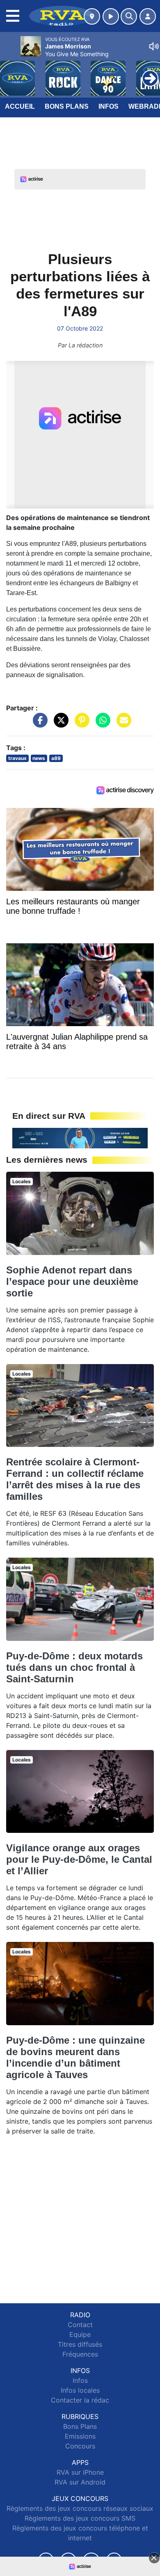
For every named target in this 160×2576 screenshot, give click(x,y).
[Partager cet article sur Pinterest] (80, 724)
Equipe (80, 2334)
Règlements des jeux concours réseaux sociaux (80, 2508)
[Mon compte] (148, 16)
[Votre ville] (92, 16)
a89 (56, 758)
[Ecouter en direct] (111, 16)
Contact (80, 2325)
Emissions (80, 2436)
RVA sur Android (80, 2482)
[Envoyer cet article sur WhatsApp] (101, 724)
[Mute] (154, 46)
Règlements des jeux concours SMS (80, 2518)
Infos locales (80, 2390)
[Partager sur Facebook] (38, 724)
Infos (109, 106)
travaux (17, 758)
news (39, 758)
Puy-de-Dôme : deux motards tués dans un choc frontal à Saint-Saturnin (74, 1667)
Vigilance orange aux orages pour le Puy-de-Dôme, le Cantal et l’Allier (79, 1859)
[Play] (11, 72)
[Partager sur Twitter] (59, 724)
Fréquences (80, 2354)
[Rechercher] (129, 16)
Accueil (20, 106)
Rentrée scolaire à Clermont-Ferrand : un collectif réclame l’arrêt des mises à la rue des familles (75, 1479)
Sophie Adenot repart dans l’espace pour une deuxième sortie (72, 1281)
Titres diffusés (80, 2344)
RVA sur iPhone (80, 2472)
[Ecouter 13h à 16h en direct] (80, 1137)
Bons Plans (67, 106)
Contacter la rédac (80, 2400)
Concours (80, 2446)
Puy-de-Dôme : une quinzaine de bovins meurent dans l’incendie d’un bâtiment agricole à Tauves (75, 2057)
